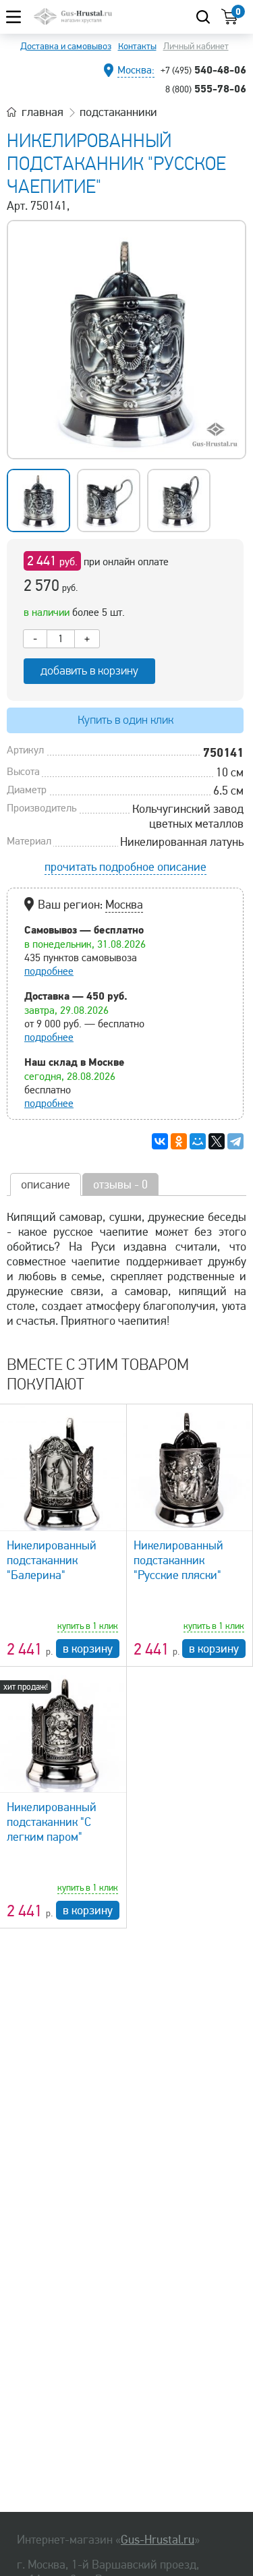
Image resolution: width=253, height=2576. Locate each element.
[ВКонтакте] (160, 1141)
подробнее (49, 971)
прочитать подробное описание (125, 867)
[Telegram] (235, 1141)
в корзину (88, 1649)
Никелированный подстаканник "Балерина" (52, 1560)
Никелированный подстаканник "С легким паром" (52, 1822)
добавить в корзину (89, 671)
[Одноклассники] (179, 1141)
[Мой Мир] (198, 1141)
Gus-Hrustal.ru (158, 2540)
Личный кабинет (196, 46)
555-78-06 (206, 88)
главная (43, 112)
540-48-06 (203, 69)
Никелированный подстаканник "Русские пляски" (178, 1560)
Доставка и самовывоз (66, 46)
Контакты (137, 46)
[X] (217, 1141)
